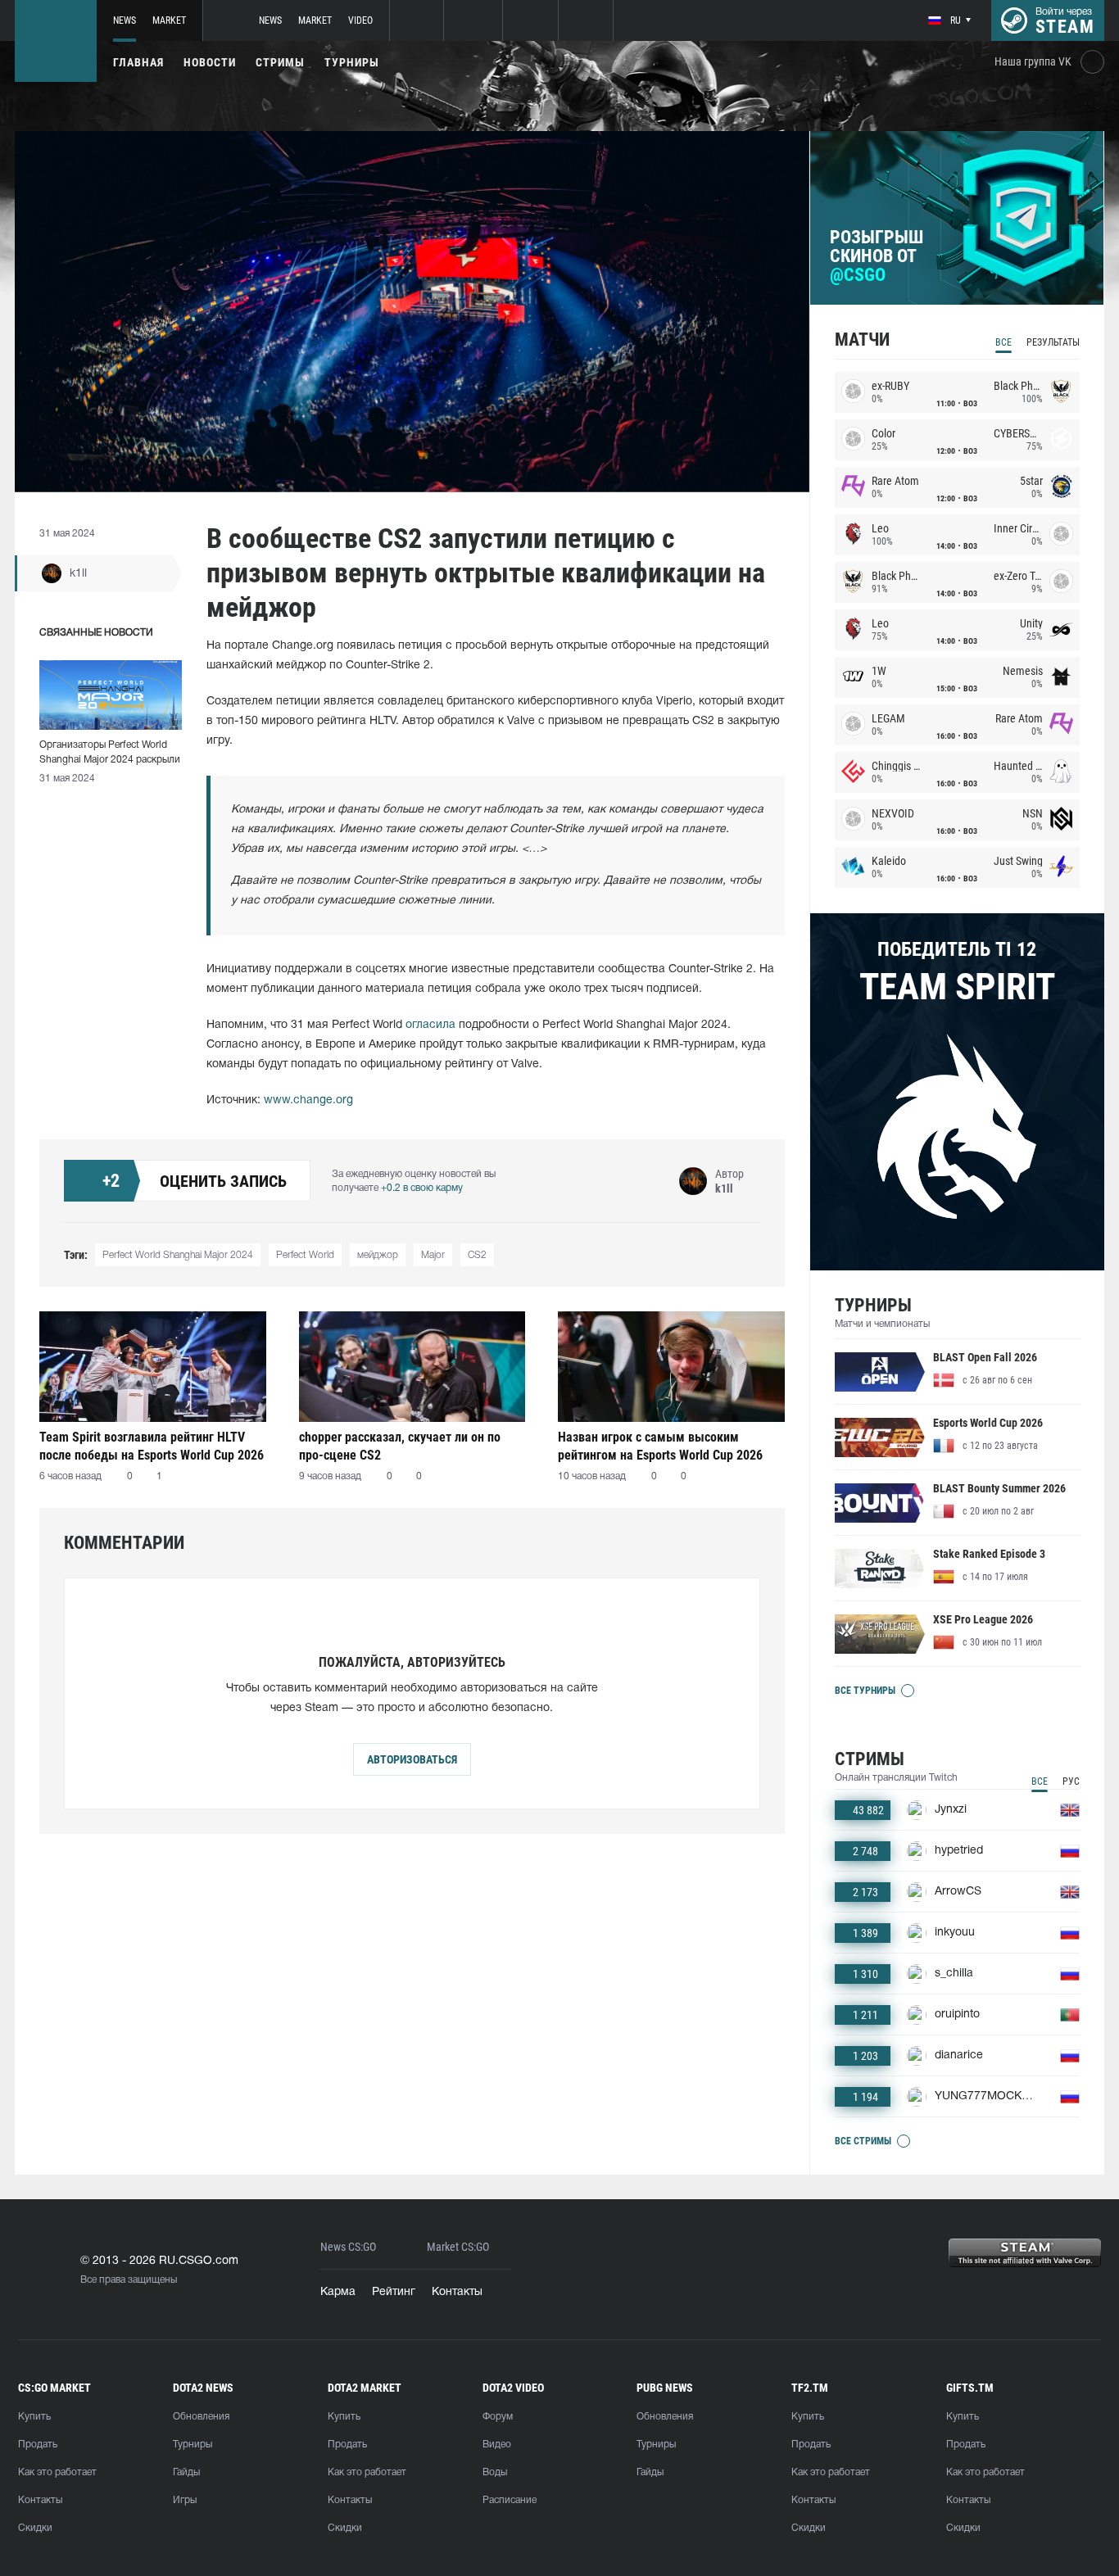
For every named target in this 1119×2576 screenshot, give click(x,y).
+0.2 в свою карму (422, 1188)
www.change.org (308, 1100)
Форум (498, 2417)
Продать (38, 2445)
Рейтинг (394, 2292)
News (125, 20)
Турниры (352, 62)
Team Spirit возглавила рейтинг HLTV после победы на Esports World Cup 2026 (152, 1446)
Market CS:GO (458, 2247)
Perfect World (305, 1255)
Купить (34, 2417)
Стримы (280, 62)
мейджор (378, 1255)
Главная (138, 62)
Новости (210, 62)
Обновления (201, 2417)
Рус (1071, 1781)
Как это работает (57, 2472)
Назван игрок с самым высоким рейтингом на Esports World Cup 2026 (660, 1446)
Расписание (510, 2500)
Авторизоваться (412, 1759)
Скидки (35, 2528)
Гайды (186, 2472)
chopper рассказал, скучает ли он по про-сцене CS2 (400, 1446)
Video (360, 20)
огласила (430, 1025)
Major (433, 1255)
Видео (497, 2445)
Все (1003, 342)
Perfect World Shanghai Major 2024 (178, 1255)
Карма (338, 2292)
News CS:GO (348, 2247)
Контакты (457, 2292)
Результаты (1053, 342)
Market (169, 20)
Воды (495, 2472)
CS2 (477, 1255)
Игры (185, 2500)
